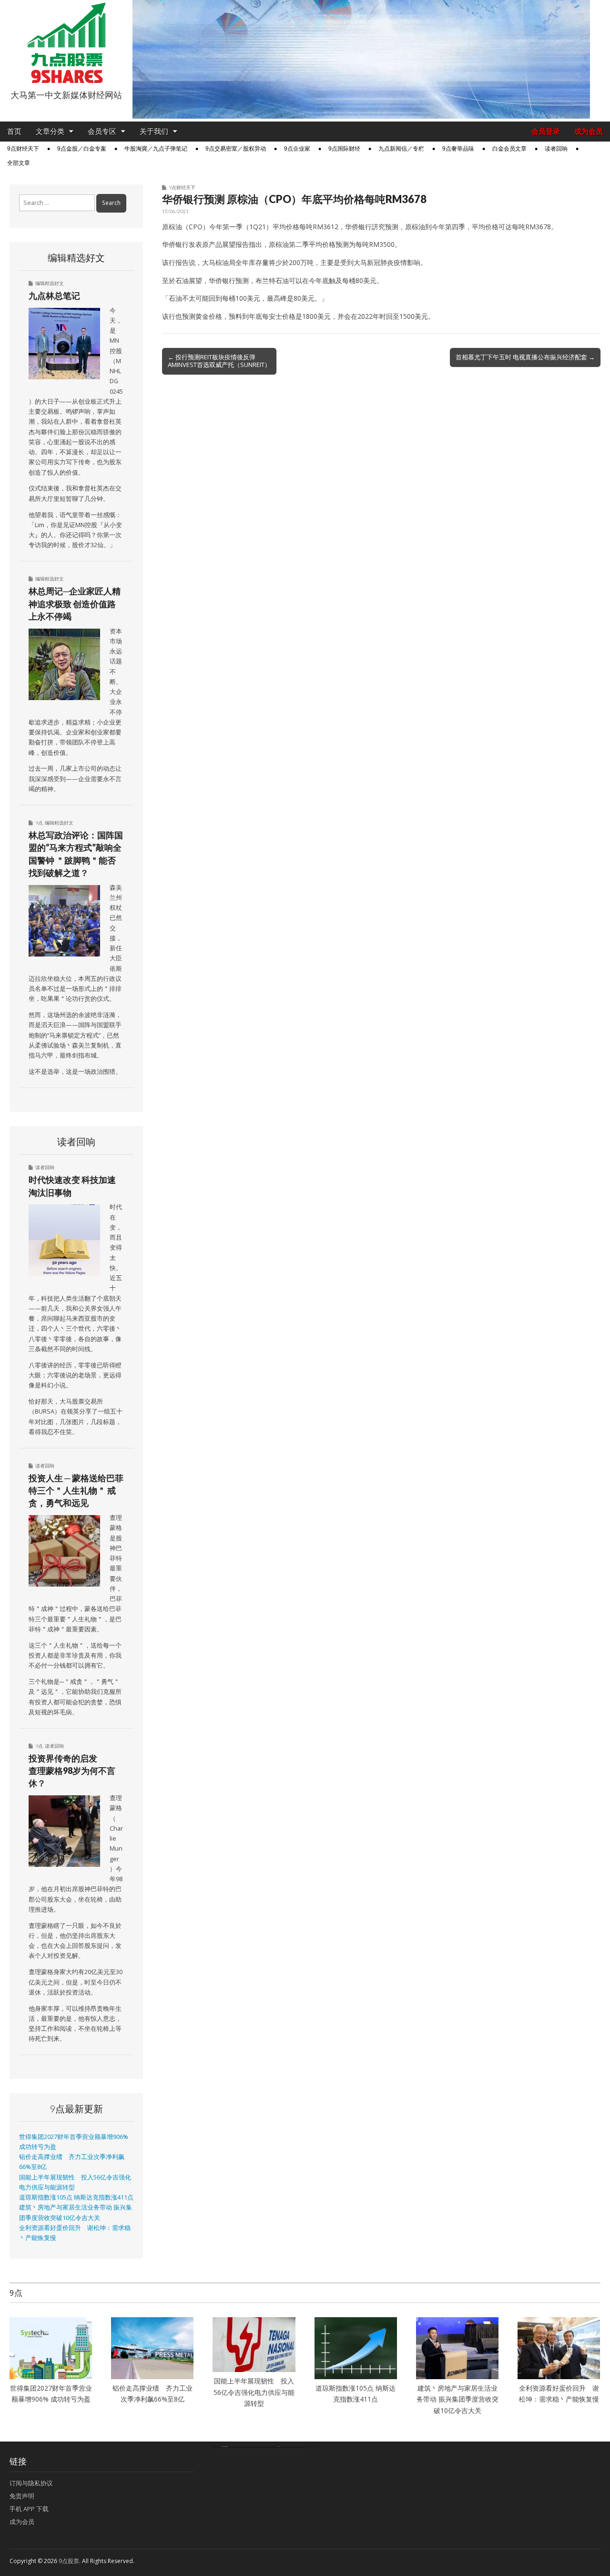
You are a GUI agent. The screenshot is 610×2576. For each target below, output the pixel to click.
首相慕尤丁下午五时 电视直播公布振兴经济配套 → (525, 357)
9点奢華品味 (458, 149)
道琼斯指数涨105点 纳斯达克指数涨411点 (76, 2197)
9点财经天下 (23, 149)
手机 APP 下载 (29, 2509)
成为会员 (589, 131)
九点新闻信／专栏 (401, 149)
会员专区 (102, 131)
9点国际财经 (344, 149)
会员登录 (546, 131)
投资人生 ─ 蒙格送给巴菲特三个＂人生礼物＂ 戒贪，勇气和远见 (76, 1491)
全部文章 (19, 163)
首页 (14, 131)
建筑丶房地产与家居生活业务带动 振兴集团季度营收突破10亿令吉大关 (457, 2399)
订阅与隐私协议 (31, 2483)
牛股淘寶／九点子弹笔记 (156, 149)
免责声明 (22, 2496)
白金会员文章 (509, 149)
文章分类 (50, 131)
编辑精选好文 (50, 283)
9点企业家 (297, 149)
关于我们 (154, 131)
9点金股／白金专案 (82, 149)
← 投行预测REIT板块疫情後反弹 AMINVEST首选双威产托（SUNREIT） (219, 361)
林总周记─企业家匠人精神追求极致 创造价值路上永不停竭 (75, 604)
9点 (39, 823)
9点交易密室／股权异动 (236, 149)
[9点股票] (66, 43)
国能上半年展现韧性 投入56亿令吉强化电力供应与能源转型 (254, 2392)
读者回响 (556, 149)
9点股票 (69, 2561)
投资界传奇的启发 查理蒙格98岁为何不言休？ (72, 1771)
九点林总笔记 (54, 295)
